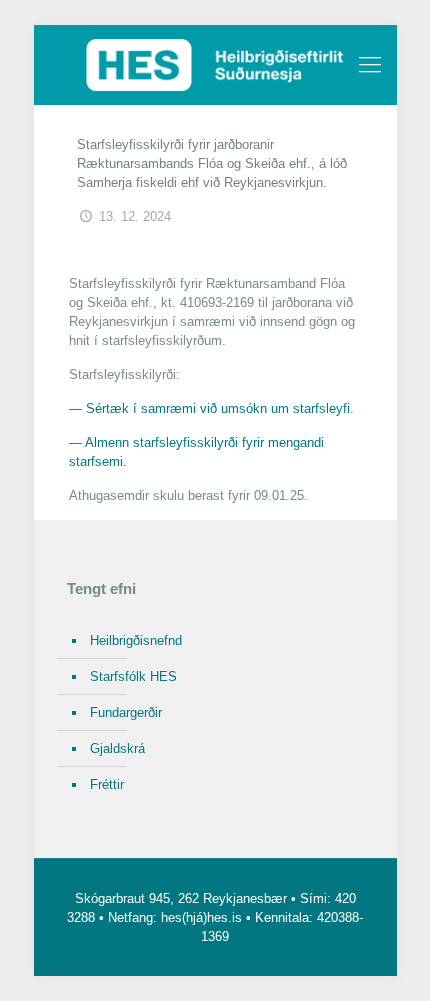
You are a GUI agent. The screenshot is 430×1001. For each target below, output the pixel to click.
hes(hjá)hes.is (201, 917)
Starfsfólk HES (133, 676)
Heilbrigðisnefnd (136, 640)
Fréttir (107, 784)
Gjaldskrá (117, 748)
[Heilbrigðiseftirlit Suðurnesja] (215, 65)
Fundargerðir (126, 712)
